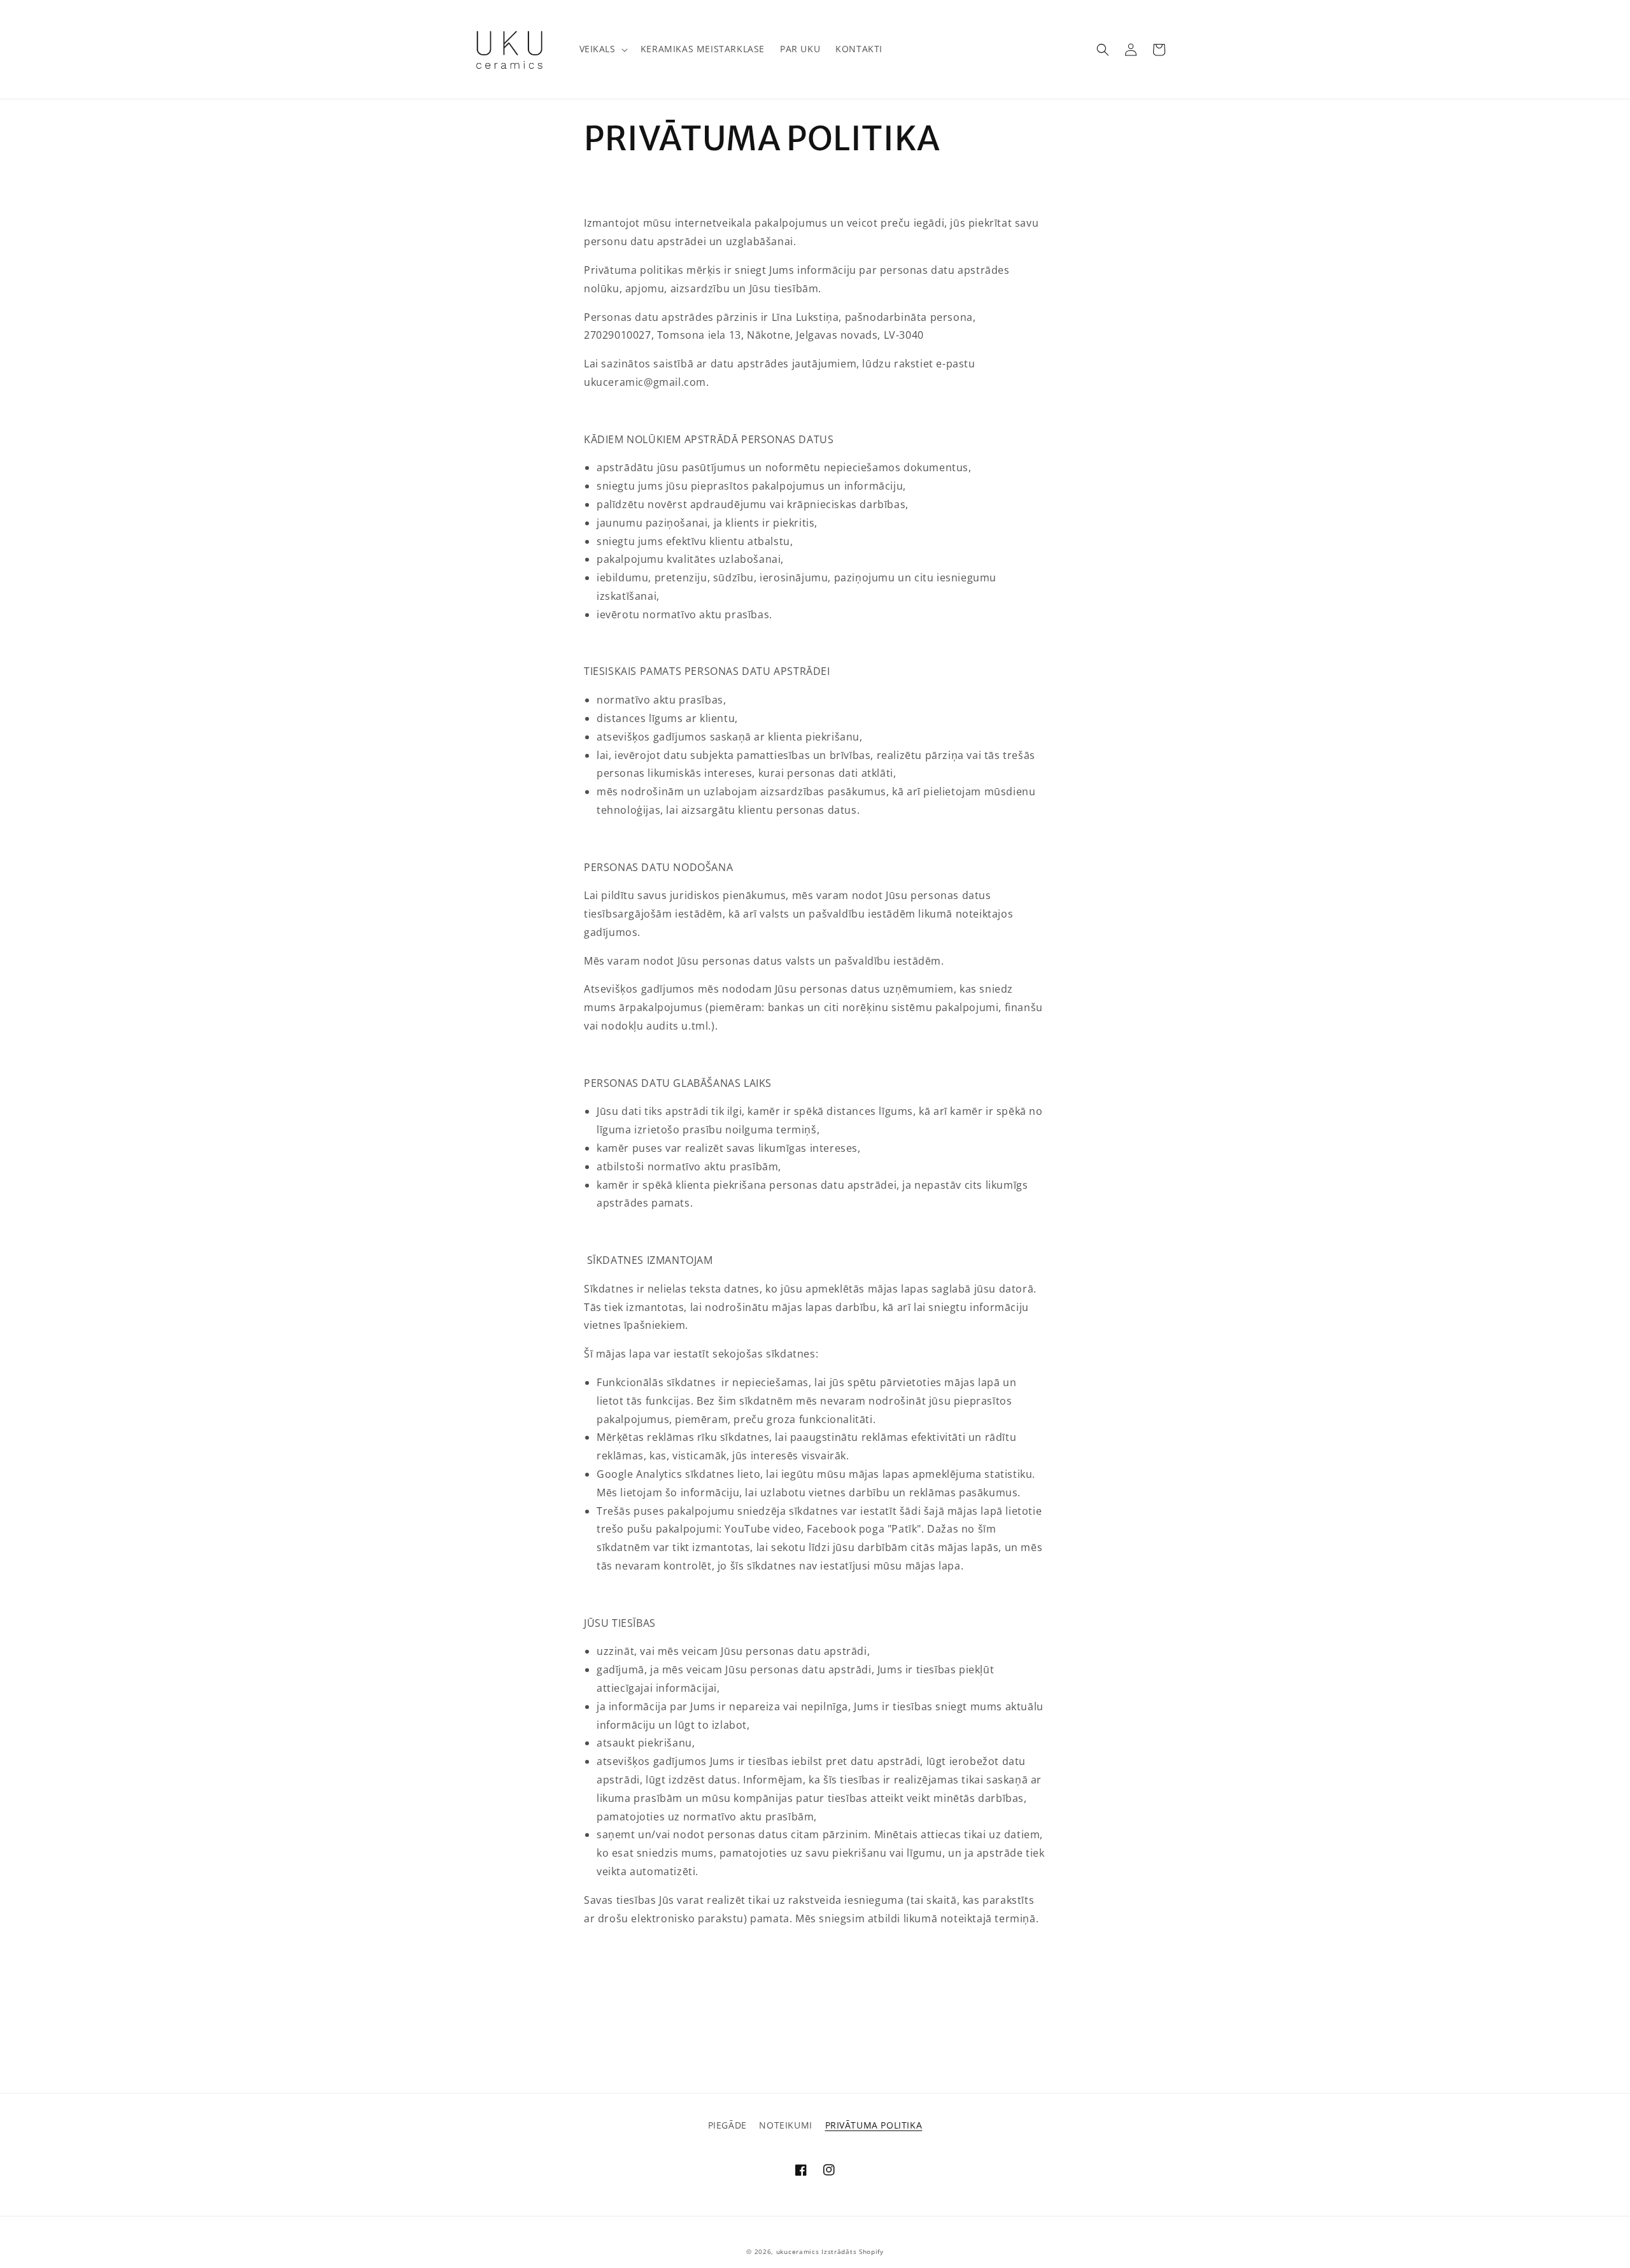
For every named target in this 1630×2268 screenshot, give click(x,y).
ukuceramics (798, 2251)
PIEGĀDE (727, 2125)
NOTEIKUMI (785, 2125)
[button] (602, 49)
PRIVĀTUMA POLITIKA (874, 2125)
